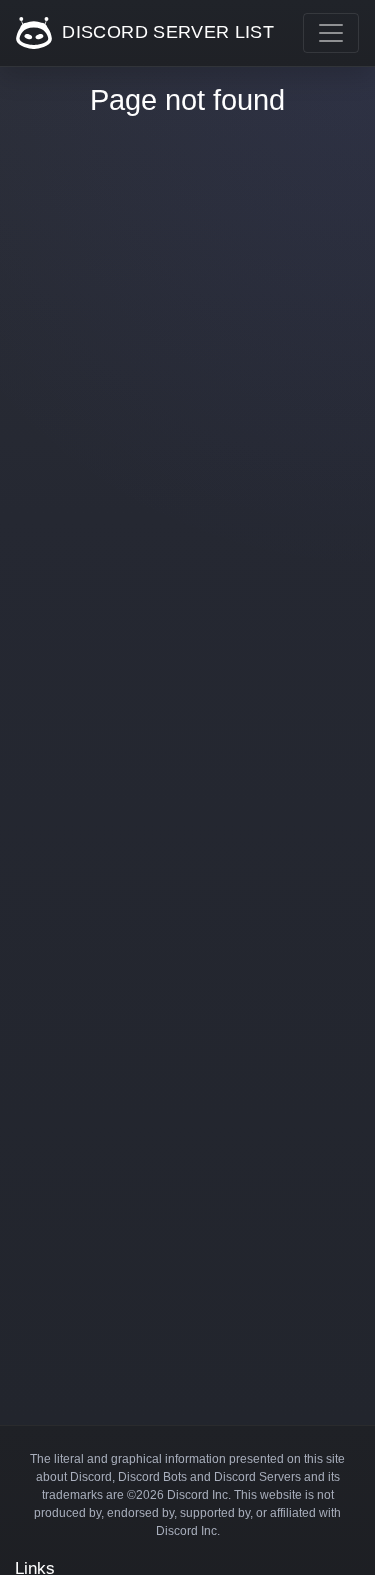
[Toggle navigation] (331, 33)
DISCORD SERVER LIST (165, 32)
